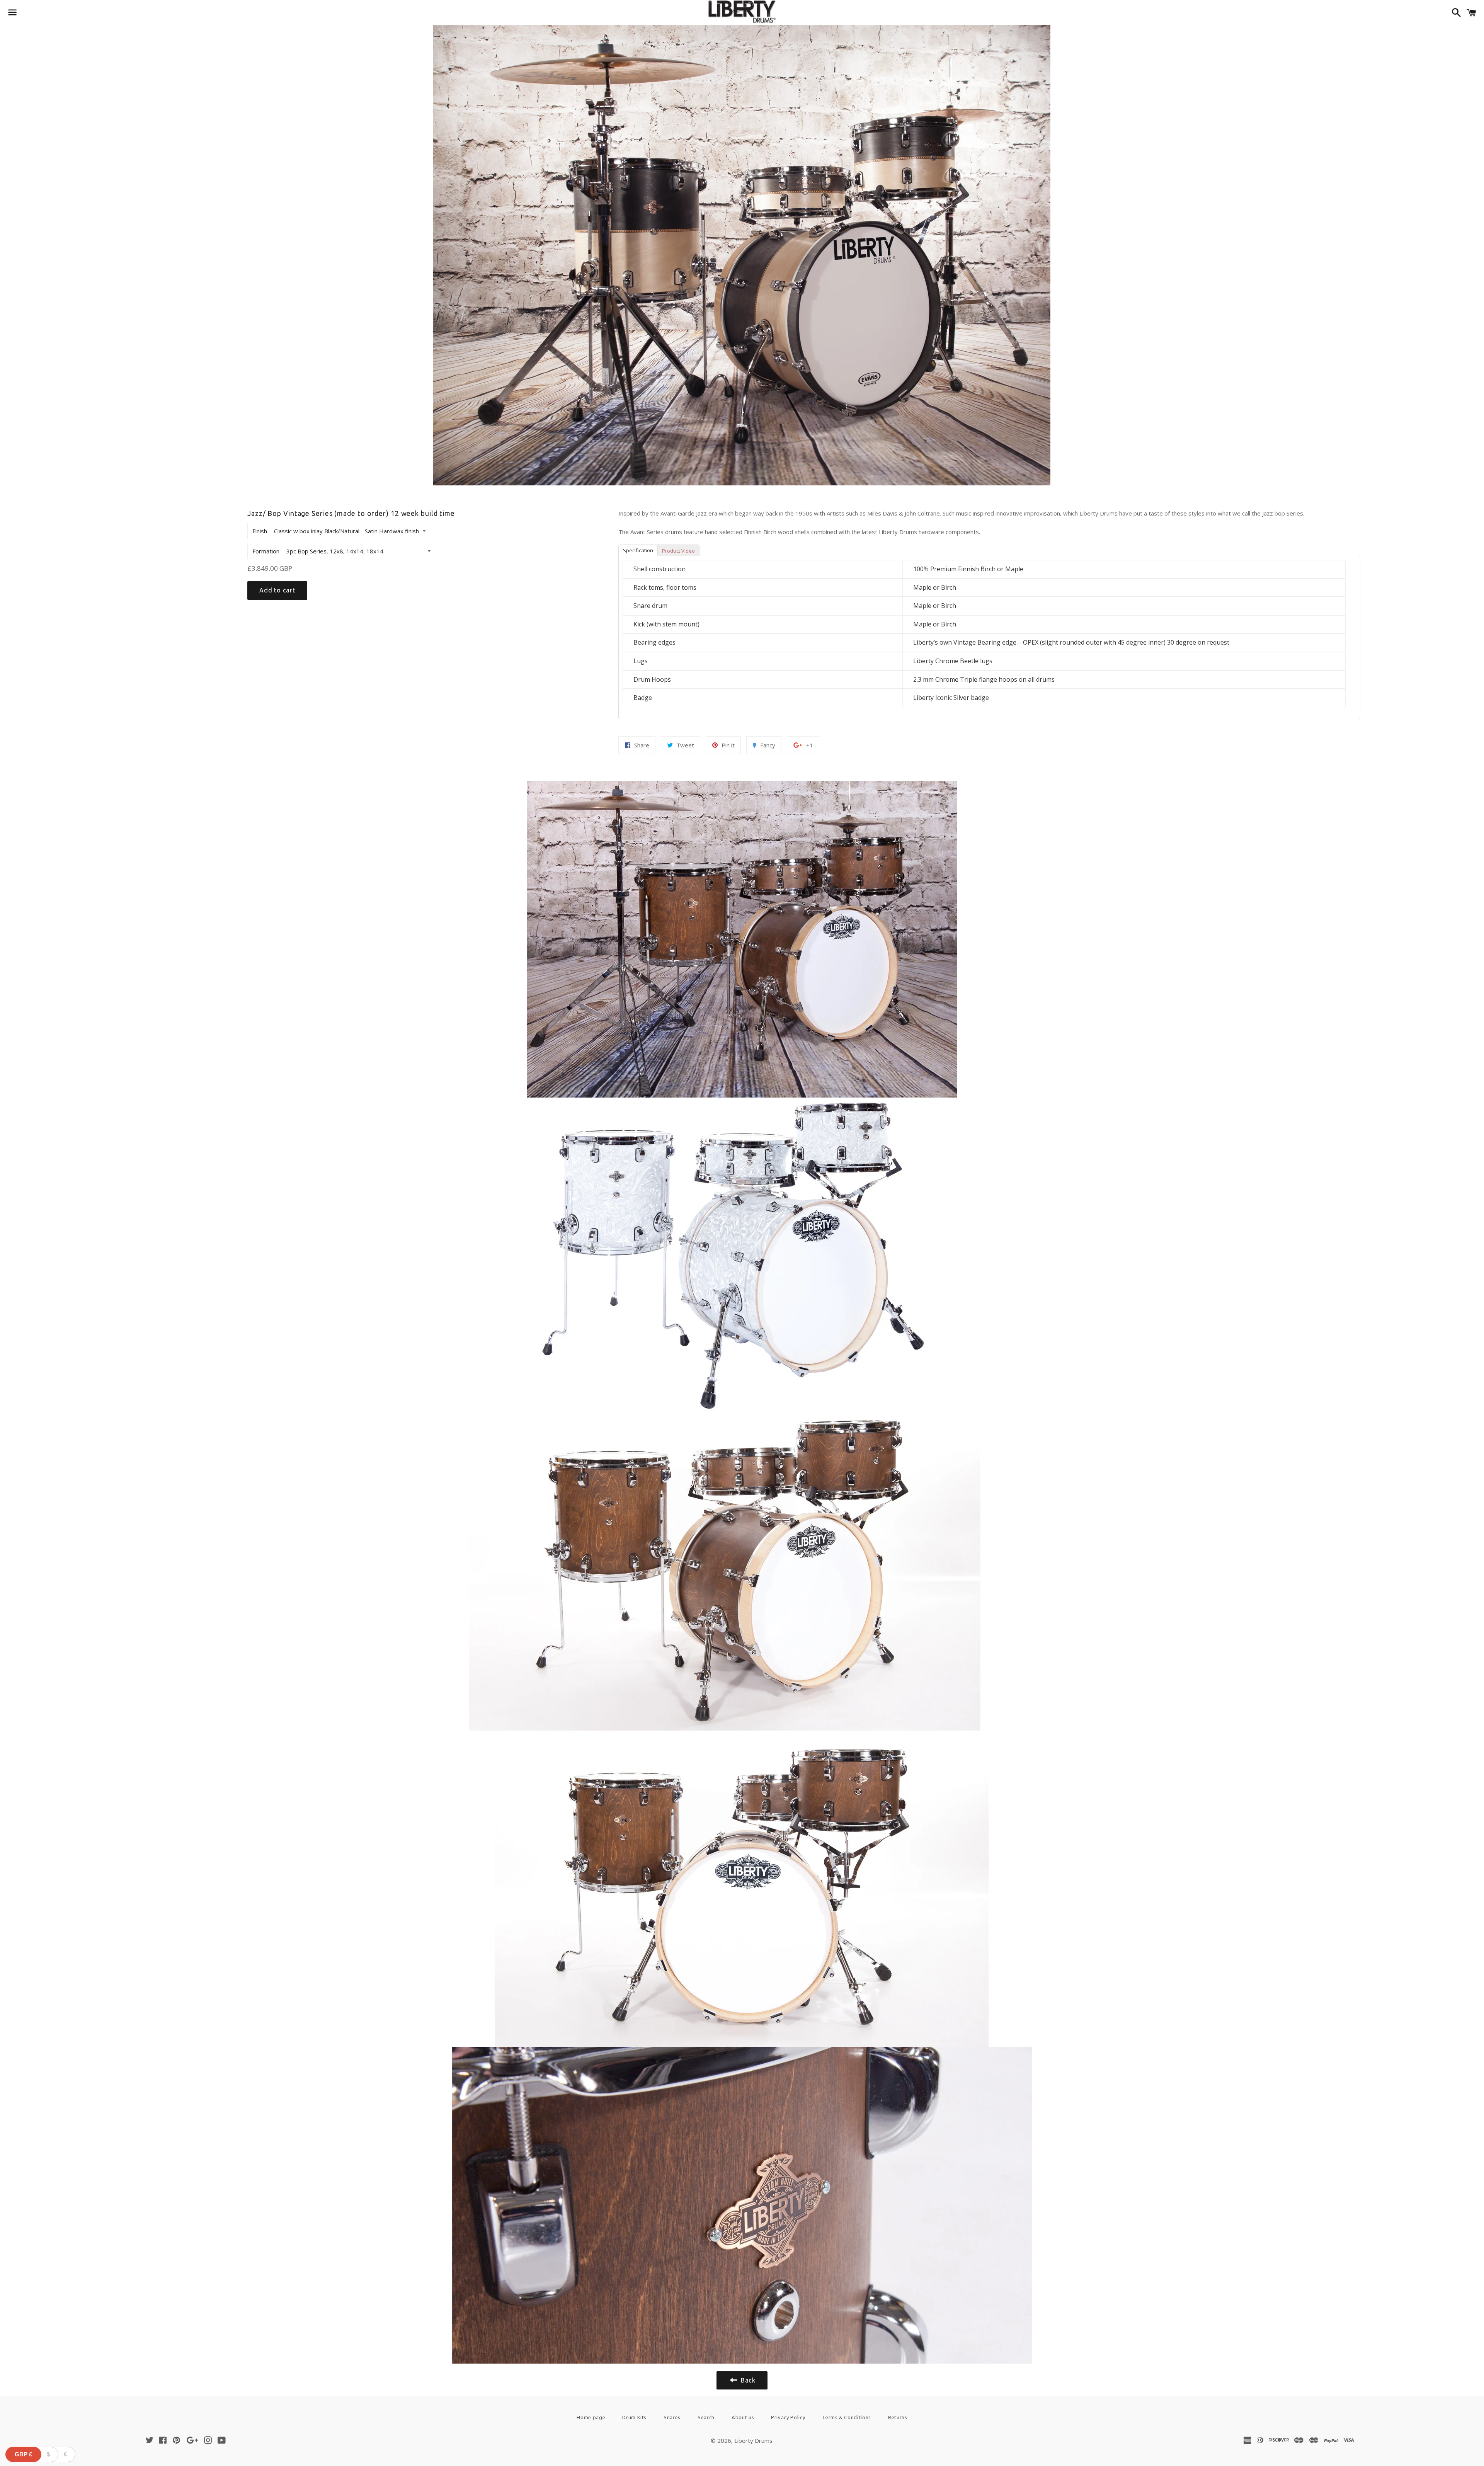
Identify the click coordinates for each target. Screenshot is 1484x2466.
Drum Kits (634, 2417)
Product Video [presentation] (678, 551)
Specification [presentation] (638, 550)
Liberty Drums (753, 2440)
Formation (266, 551)
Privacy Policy (788, 2417)
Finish (260, 531)
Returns (898, 2417)
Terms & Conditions (847, 2417)
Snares (672, 2417)
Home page (591, 2417)
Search (706, 2417)
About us (743, 2417)
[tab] (638, 550)
